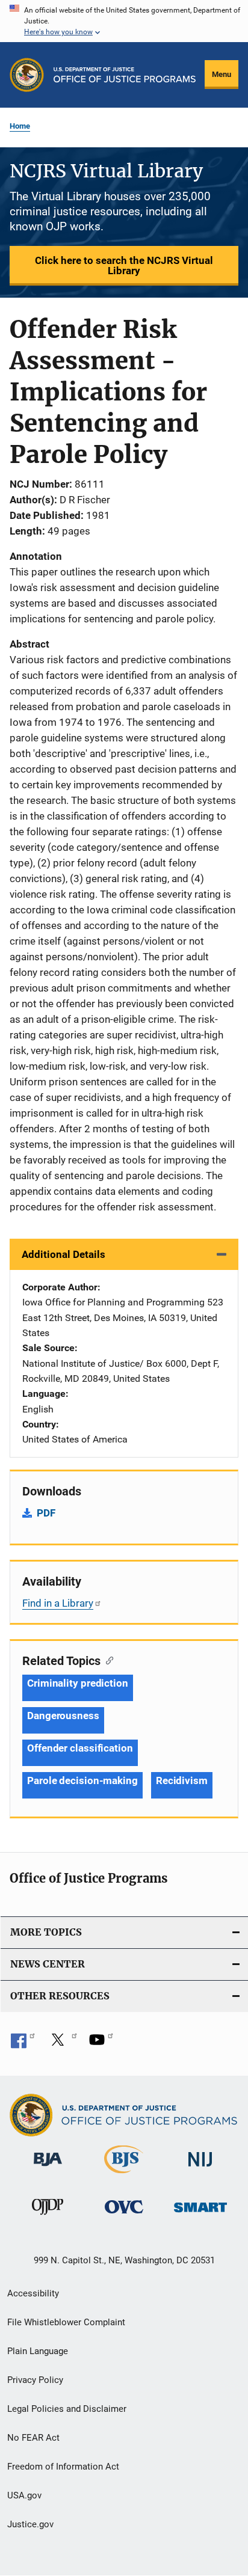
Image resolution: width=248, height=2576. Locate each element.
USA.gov (24, 2495)
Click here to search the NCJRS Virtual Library (124, 265)
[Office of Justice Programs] (27, 75)
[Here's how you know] (124, 21)
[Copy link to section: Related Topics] (107, 1660)
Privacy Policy (35, 2380)
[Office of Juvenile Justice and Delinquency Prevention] (48, 2217)
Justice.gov (30, 2524)
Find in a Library (58, 1603)
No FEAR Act (33, 2438)
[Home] (125, 75)
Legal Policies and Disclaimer (67, 2409)
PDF (46, 1513)
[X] (62, 2044)
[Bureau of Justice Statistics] (124, 2176)
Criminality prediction (78, 1683)
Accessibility (33, 2293)
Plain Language (38, 2351)
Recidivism (182, 1780)
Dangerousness (63, 1716)
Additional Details (64, 1254)
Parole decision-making (82, 1780)
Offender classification (80, 1748)
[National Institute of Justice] (200, 2169)
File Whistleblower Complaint (66, 2322)
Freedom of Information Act (63, 2467)
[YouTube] (101, 2044)
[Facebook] (23, 2044)
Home (20, 126)
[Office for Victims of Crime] (124, 2216)
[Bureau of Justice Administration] (48, 2168)
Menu (222, 74)
